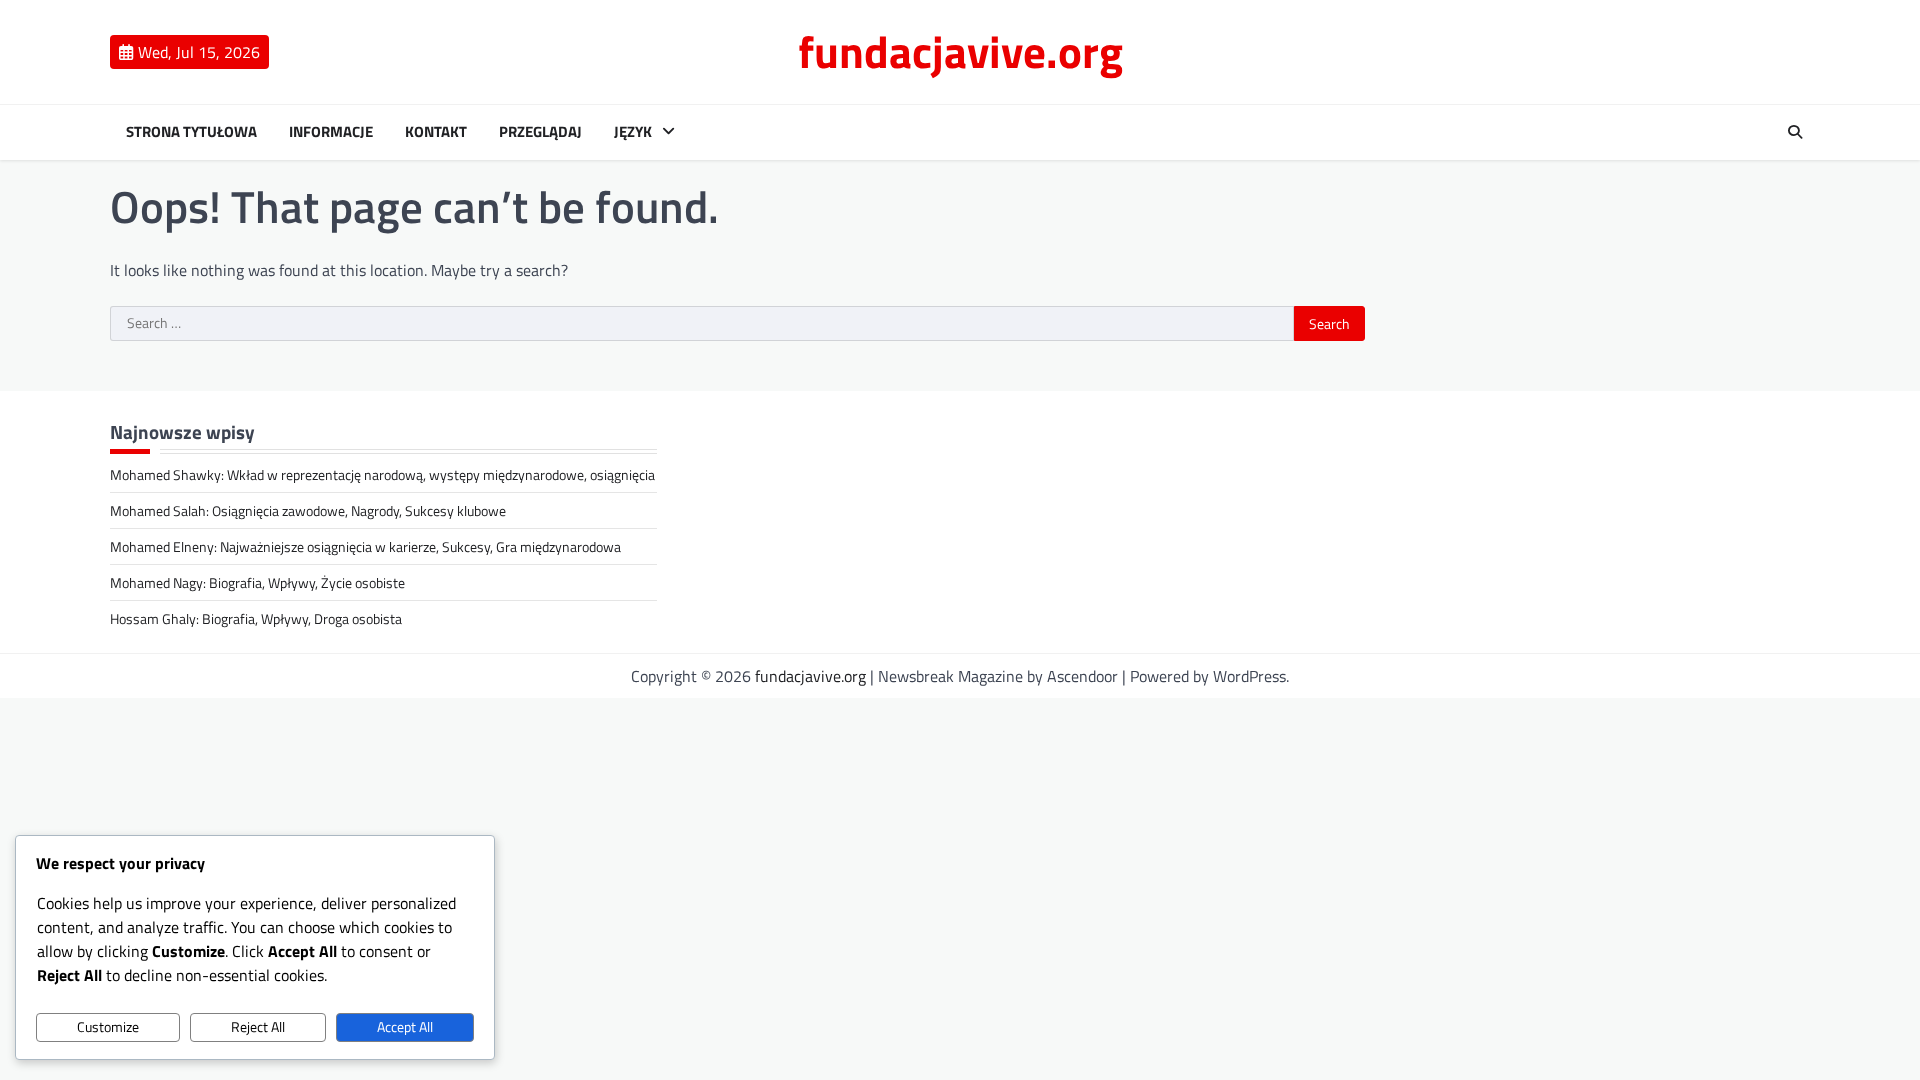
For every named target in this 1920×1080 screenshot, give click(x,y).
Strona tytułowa (191, 132)
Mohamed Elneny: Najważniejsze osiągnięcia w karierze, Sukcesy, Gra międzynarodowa (365, 546)
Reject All (258, 1027)
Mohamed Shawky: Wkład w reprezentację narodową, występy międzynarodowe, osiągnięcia (382, 474)
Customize (108, 1027)
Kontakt (436, 132)
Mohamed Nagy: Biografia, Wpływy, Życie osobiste (257, 582)
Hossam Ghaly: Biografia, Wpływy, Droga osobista (256, 618)
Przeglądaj (540, 132)
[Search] (1795, 132)
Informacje (331, 132)
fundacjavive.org (960, 51)
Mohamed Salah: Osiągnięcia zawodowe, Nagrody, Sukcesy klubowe (308, 510)
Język (633, 132)
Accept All (405, 1027)
